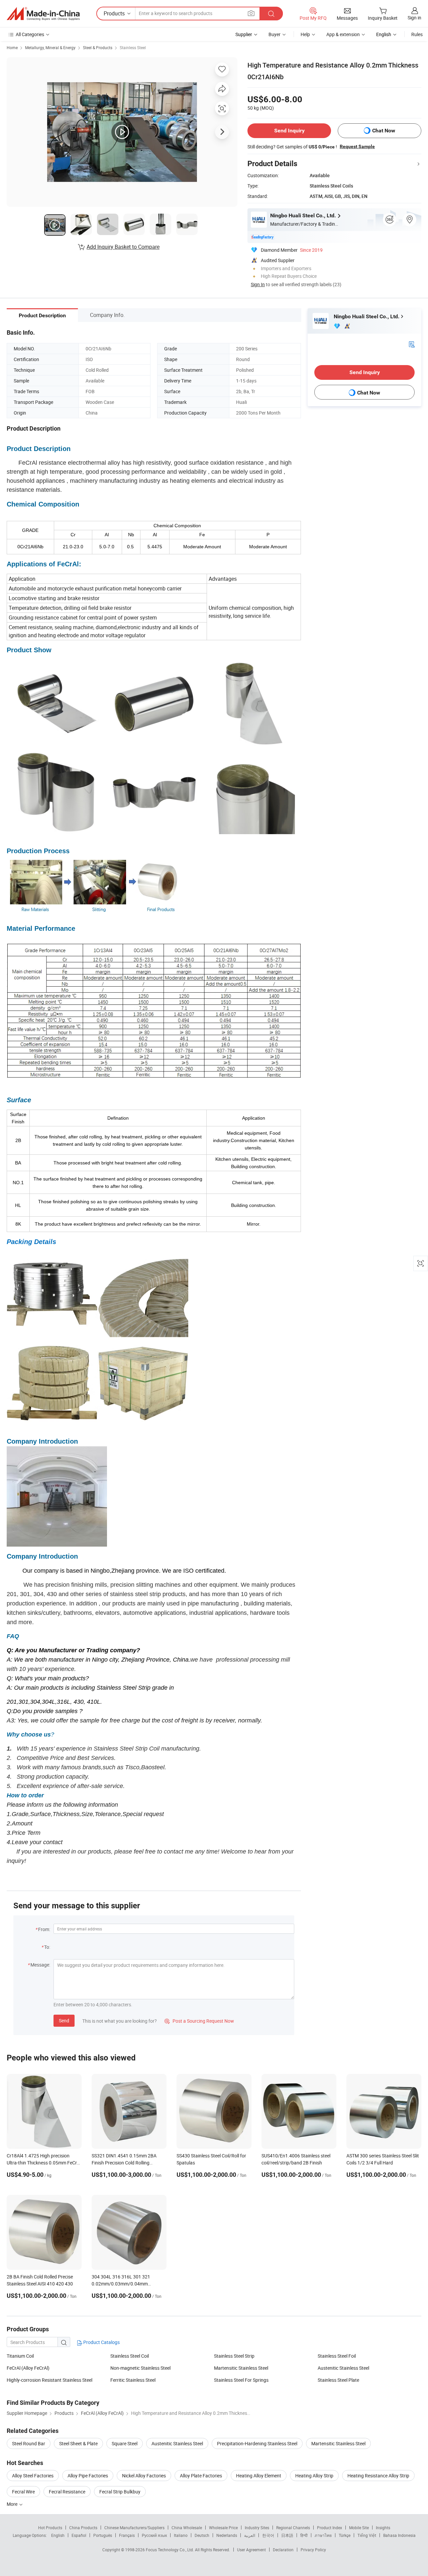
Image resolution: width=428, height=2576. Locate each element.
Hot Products (50, 2528)
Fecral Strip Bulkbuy (120, 2492)
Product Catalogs (101, 2342)
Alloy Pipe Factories (88, 2476)
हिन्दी (304, 2535)
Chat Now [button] (384, 131)
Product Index (330, 2528)
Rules (417, 34)
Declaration (283, 2550)
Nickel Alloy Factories (144, 2476)
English (58, 2535)
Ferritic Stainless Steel (133, 2380)
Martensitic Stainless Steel (241, 2368)
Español (79, 2535)
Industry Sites (257, 2528)
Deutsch (202, 2535)
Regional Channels (293, 2528)
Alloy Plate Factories (201, 2476)
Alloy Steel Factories (33, 2476)
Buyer (275, 34)
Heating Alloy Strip (314, 2476)
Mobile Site (359, 2528)
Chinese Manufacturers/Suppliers (134, 2528)
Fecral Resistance (67, 2492)
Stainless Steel (133, 47)
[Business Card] (412, 344)
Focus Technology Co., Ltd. (170, 2550)
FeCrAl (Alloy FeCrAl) (28, 2368)
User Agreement (251, 2550)
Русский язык (154, 2535)
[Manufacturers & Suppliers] (43, 14)
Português (103, 2535)
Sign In (258, 284)
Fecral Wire (23, 2492)
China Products (83, 2528)
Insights (383, 2528)
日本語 (287, 2535)
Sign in (414, 18)
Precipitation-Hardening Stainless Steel (257, 2443)
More (13, 2504)
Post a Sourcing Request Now (199, 2021)
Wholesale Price (223, 2528)
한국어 (268, 2535)
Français (127, 2535)
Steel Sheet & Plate (78, 2443)
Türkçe (345, 2535)
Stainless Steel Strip (234, 2356)
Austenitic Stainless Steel (343, 2368)
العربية (250, 2535)
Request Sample (357, 146)
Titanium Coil (20, 2356)
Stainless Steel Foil (337, 2356)
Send (64, 2021)
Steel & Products (98, 47)
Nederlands (227, 2535)
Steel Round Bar (29, 2443)
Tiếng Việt (367, 2535)
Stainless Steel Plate (338, 2380)
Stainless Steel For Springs (241, 2380)
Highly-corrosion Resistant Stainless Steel (49, 2380)
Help (305, 34)
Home (12, 47)
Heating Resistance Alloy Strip (378, 2476)
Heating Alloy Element (259, 2476)
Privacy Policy (313, 2550)
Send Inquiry (289, 131)
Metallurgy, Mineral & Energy (50, 47)
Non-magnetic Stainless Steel (140, 2368)
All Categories (30, 34)
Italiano (181, 2535)
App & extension (343, 34)
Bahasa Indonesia (399, 2535)
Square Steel (125, 2443)
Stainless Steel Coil (130, 2356)
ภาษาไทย (323, 2535)
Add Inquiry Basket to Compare (123, 247)
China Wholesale (187, 2528)
